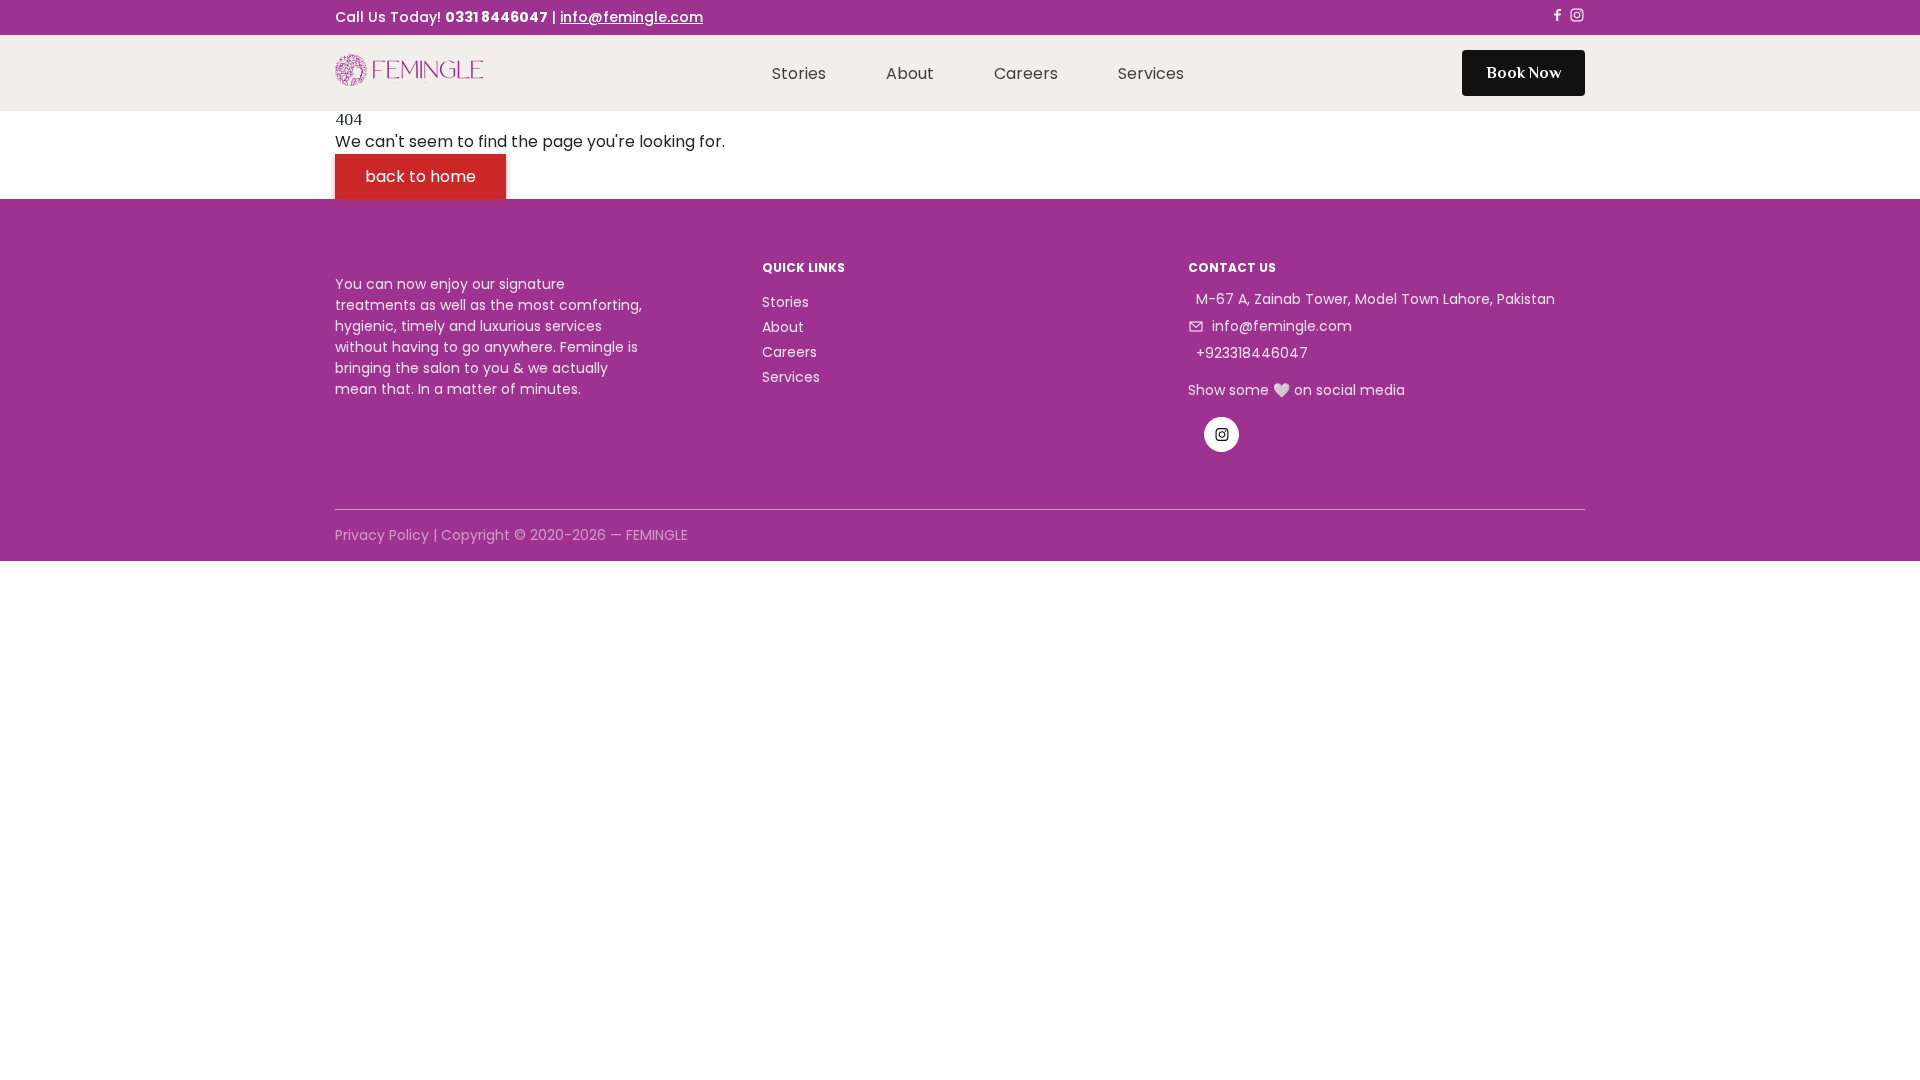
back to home (420, 176)
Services (1151, 73)
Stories (799, 73)
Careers (1026, 73)
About (910, 73)
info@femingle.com (631, 17)
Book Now (1523, 73)
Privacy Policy (382, 535)
